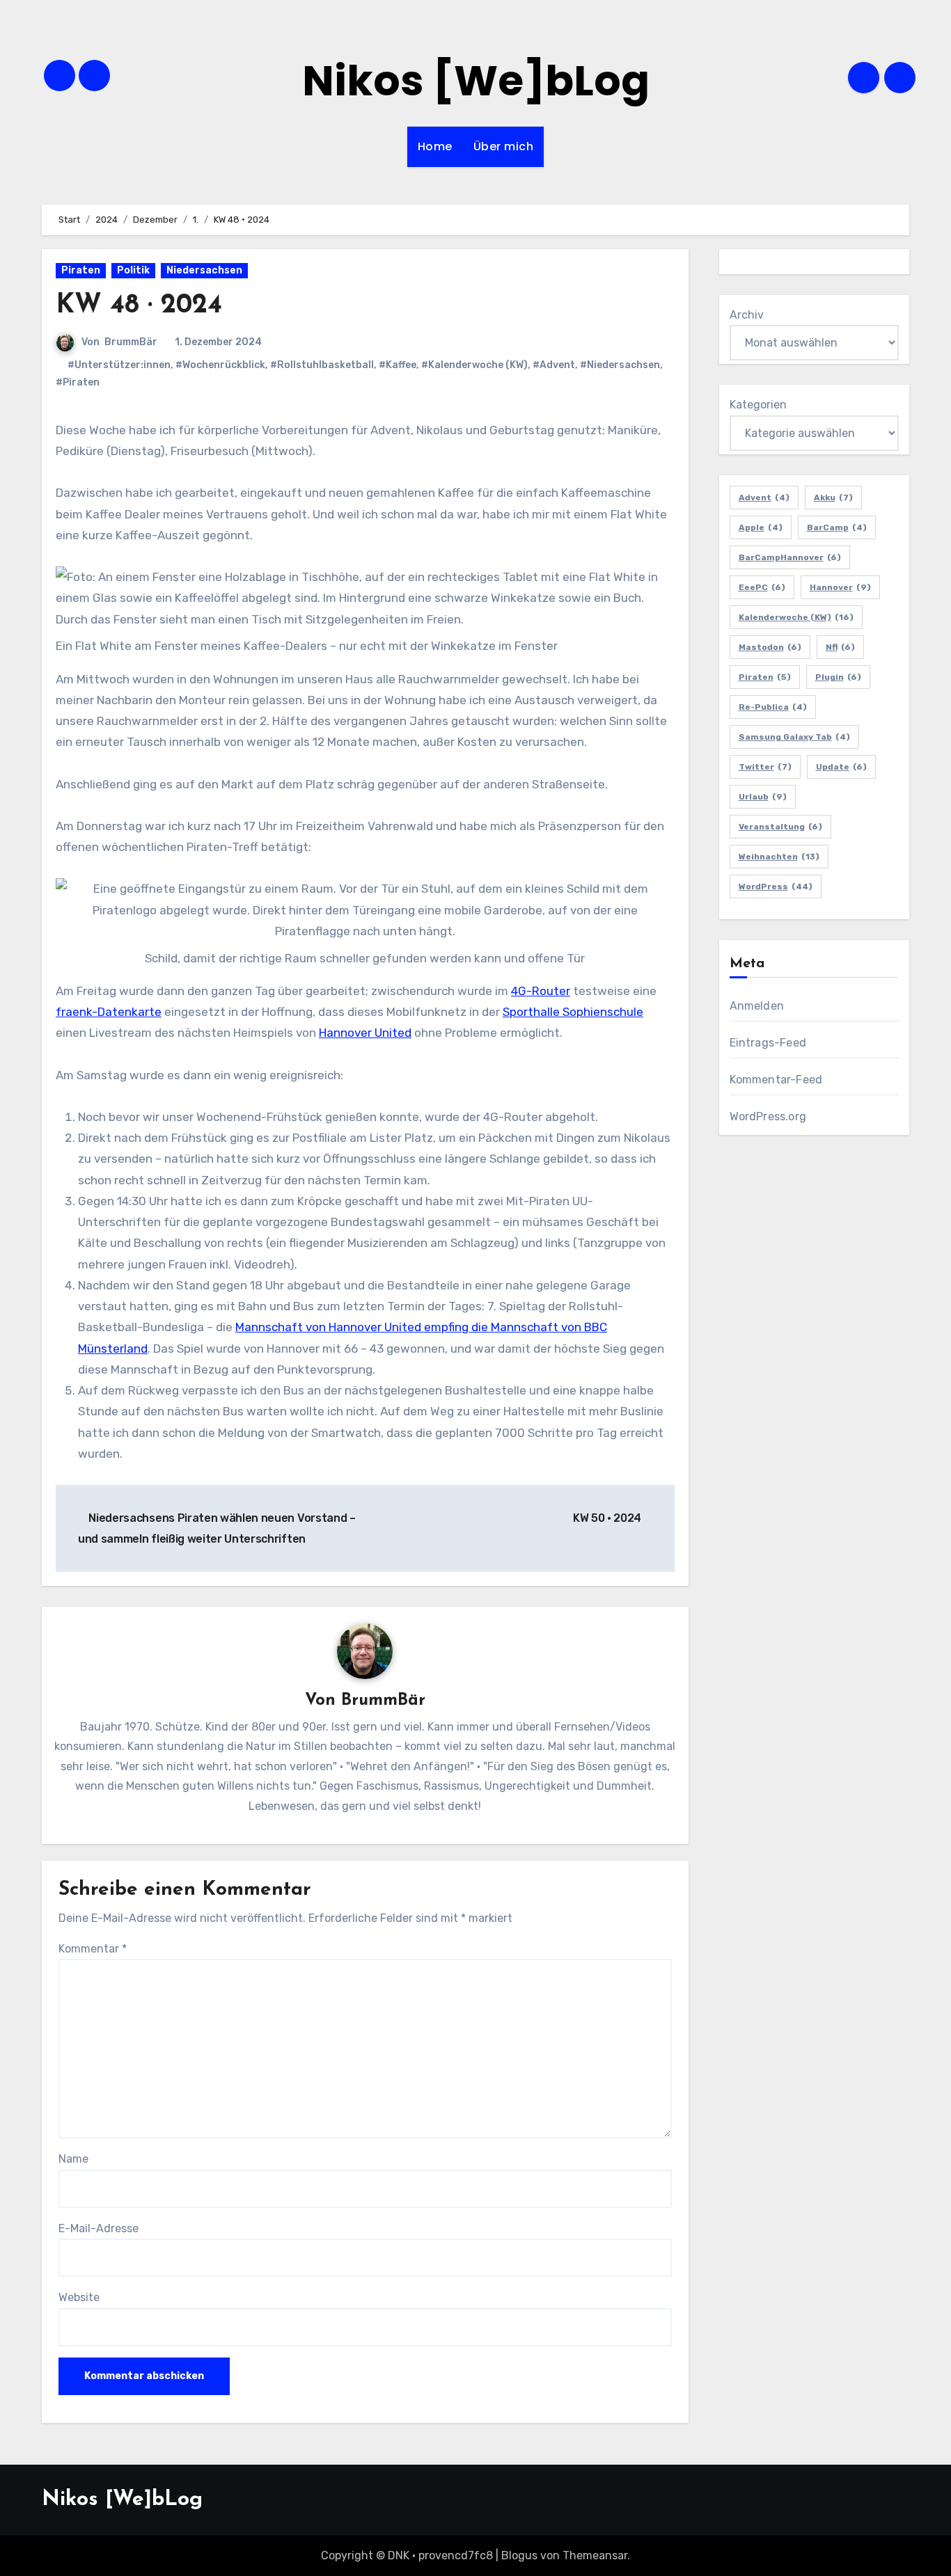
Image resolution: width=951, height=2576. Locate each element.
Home (435, 146)
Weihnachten (779, 857)
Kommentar (93, 1949)
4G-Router (541, 991)
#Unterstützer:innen (119, 365)
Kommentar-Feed (776, 1080)
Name (73, 2159)
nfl (840, 647)
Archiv (747, 315)
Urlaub (763, 797)
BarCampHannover (790, 557)
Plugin (838, 677)
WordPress (776, 887)
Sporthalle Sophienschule (573, 1012)
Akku (833, 498)
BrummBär (131, 342)
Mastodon (770, 647)
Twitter (765, 767)
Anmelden (757, 1006)
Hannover (840, 587)
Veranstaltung (780, 827)
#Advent (554, 365)
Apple (761, 527)
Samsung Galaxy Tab (794, 737)
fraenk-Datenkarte (109, 1012)
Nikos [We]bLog (476, 81)
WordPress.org (768, 1116)
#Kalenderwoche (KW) (474, 365)
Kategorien (758, 405)
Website (79, 2297)
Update (841, 767)
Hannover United (365, 1033)
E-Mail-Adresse (99, 2228)
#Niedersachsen (620, 365)
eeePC (762, 587)
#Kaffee (398, 365)
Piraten (81, 270)
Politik (133, 270)
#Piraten (78, 382)
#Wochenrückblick (220, 365)
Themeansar (595, 2555)
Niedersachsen (204, 270)
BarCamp (837, 527)
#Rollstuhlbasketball (322, 365)
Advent (764, 498)
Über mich (504, 146)
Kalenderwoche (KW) (796, 617)
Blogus (519, 2555)
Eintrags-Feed (768, 1043)
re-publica (773, 707)
